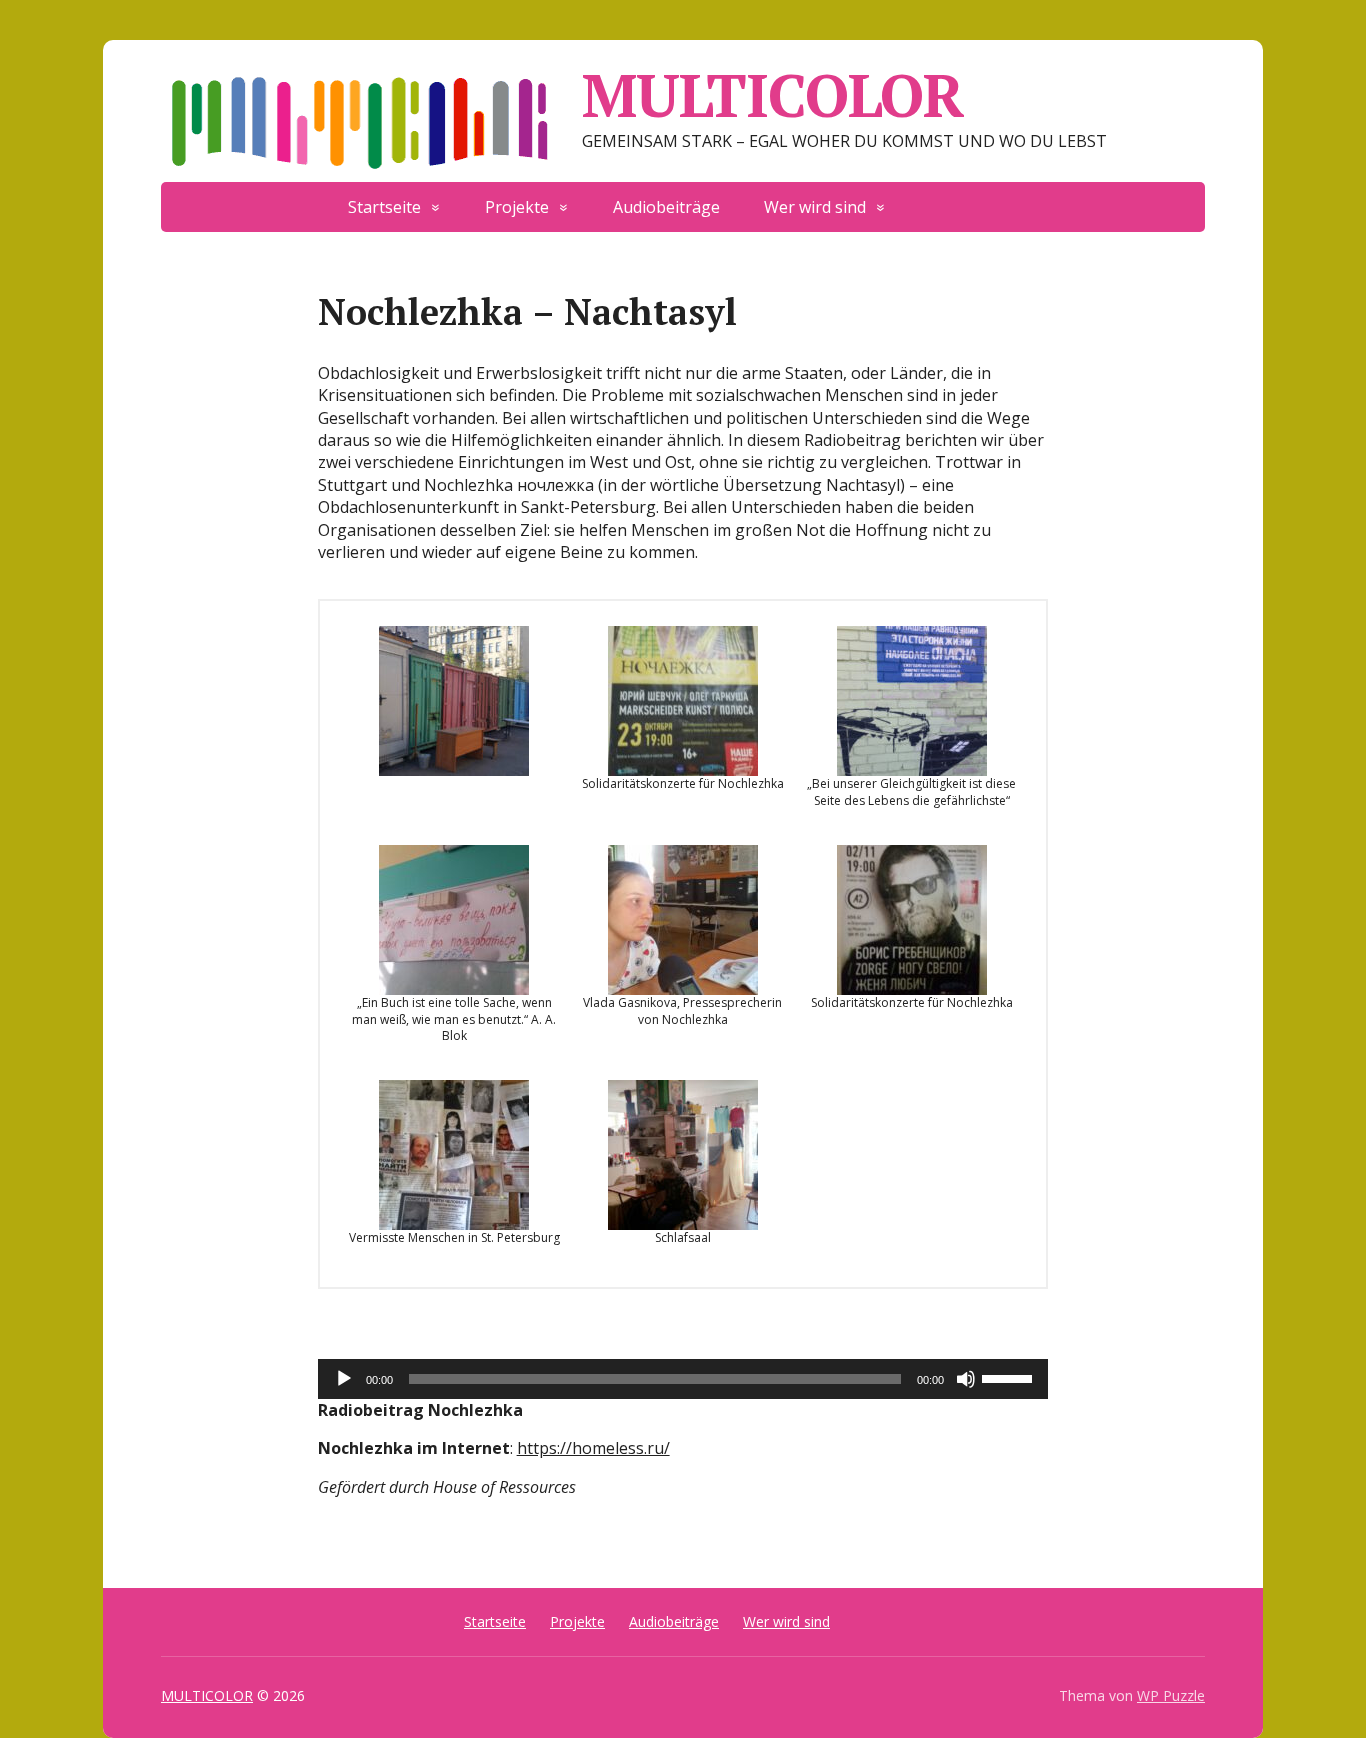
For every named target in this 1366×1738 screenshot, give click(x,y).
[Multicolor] (974, 198)
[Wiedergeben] (344, 1379)
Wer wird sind (815, 207)
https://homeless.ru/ (593, 1448)
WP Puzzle (1171, 1695)
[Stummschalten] (966, 1379)
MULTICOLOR (773, 95)
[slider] (1010, 1377)
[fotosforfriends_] (1018, 198)
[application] (683, 1379)
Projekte (517, 207)
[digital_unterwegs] (930, 198)
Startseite (384, 207)
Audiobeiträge (666, 207)
